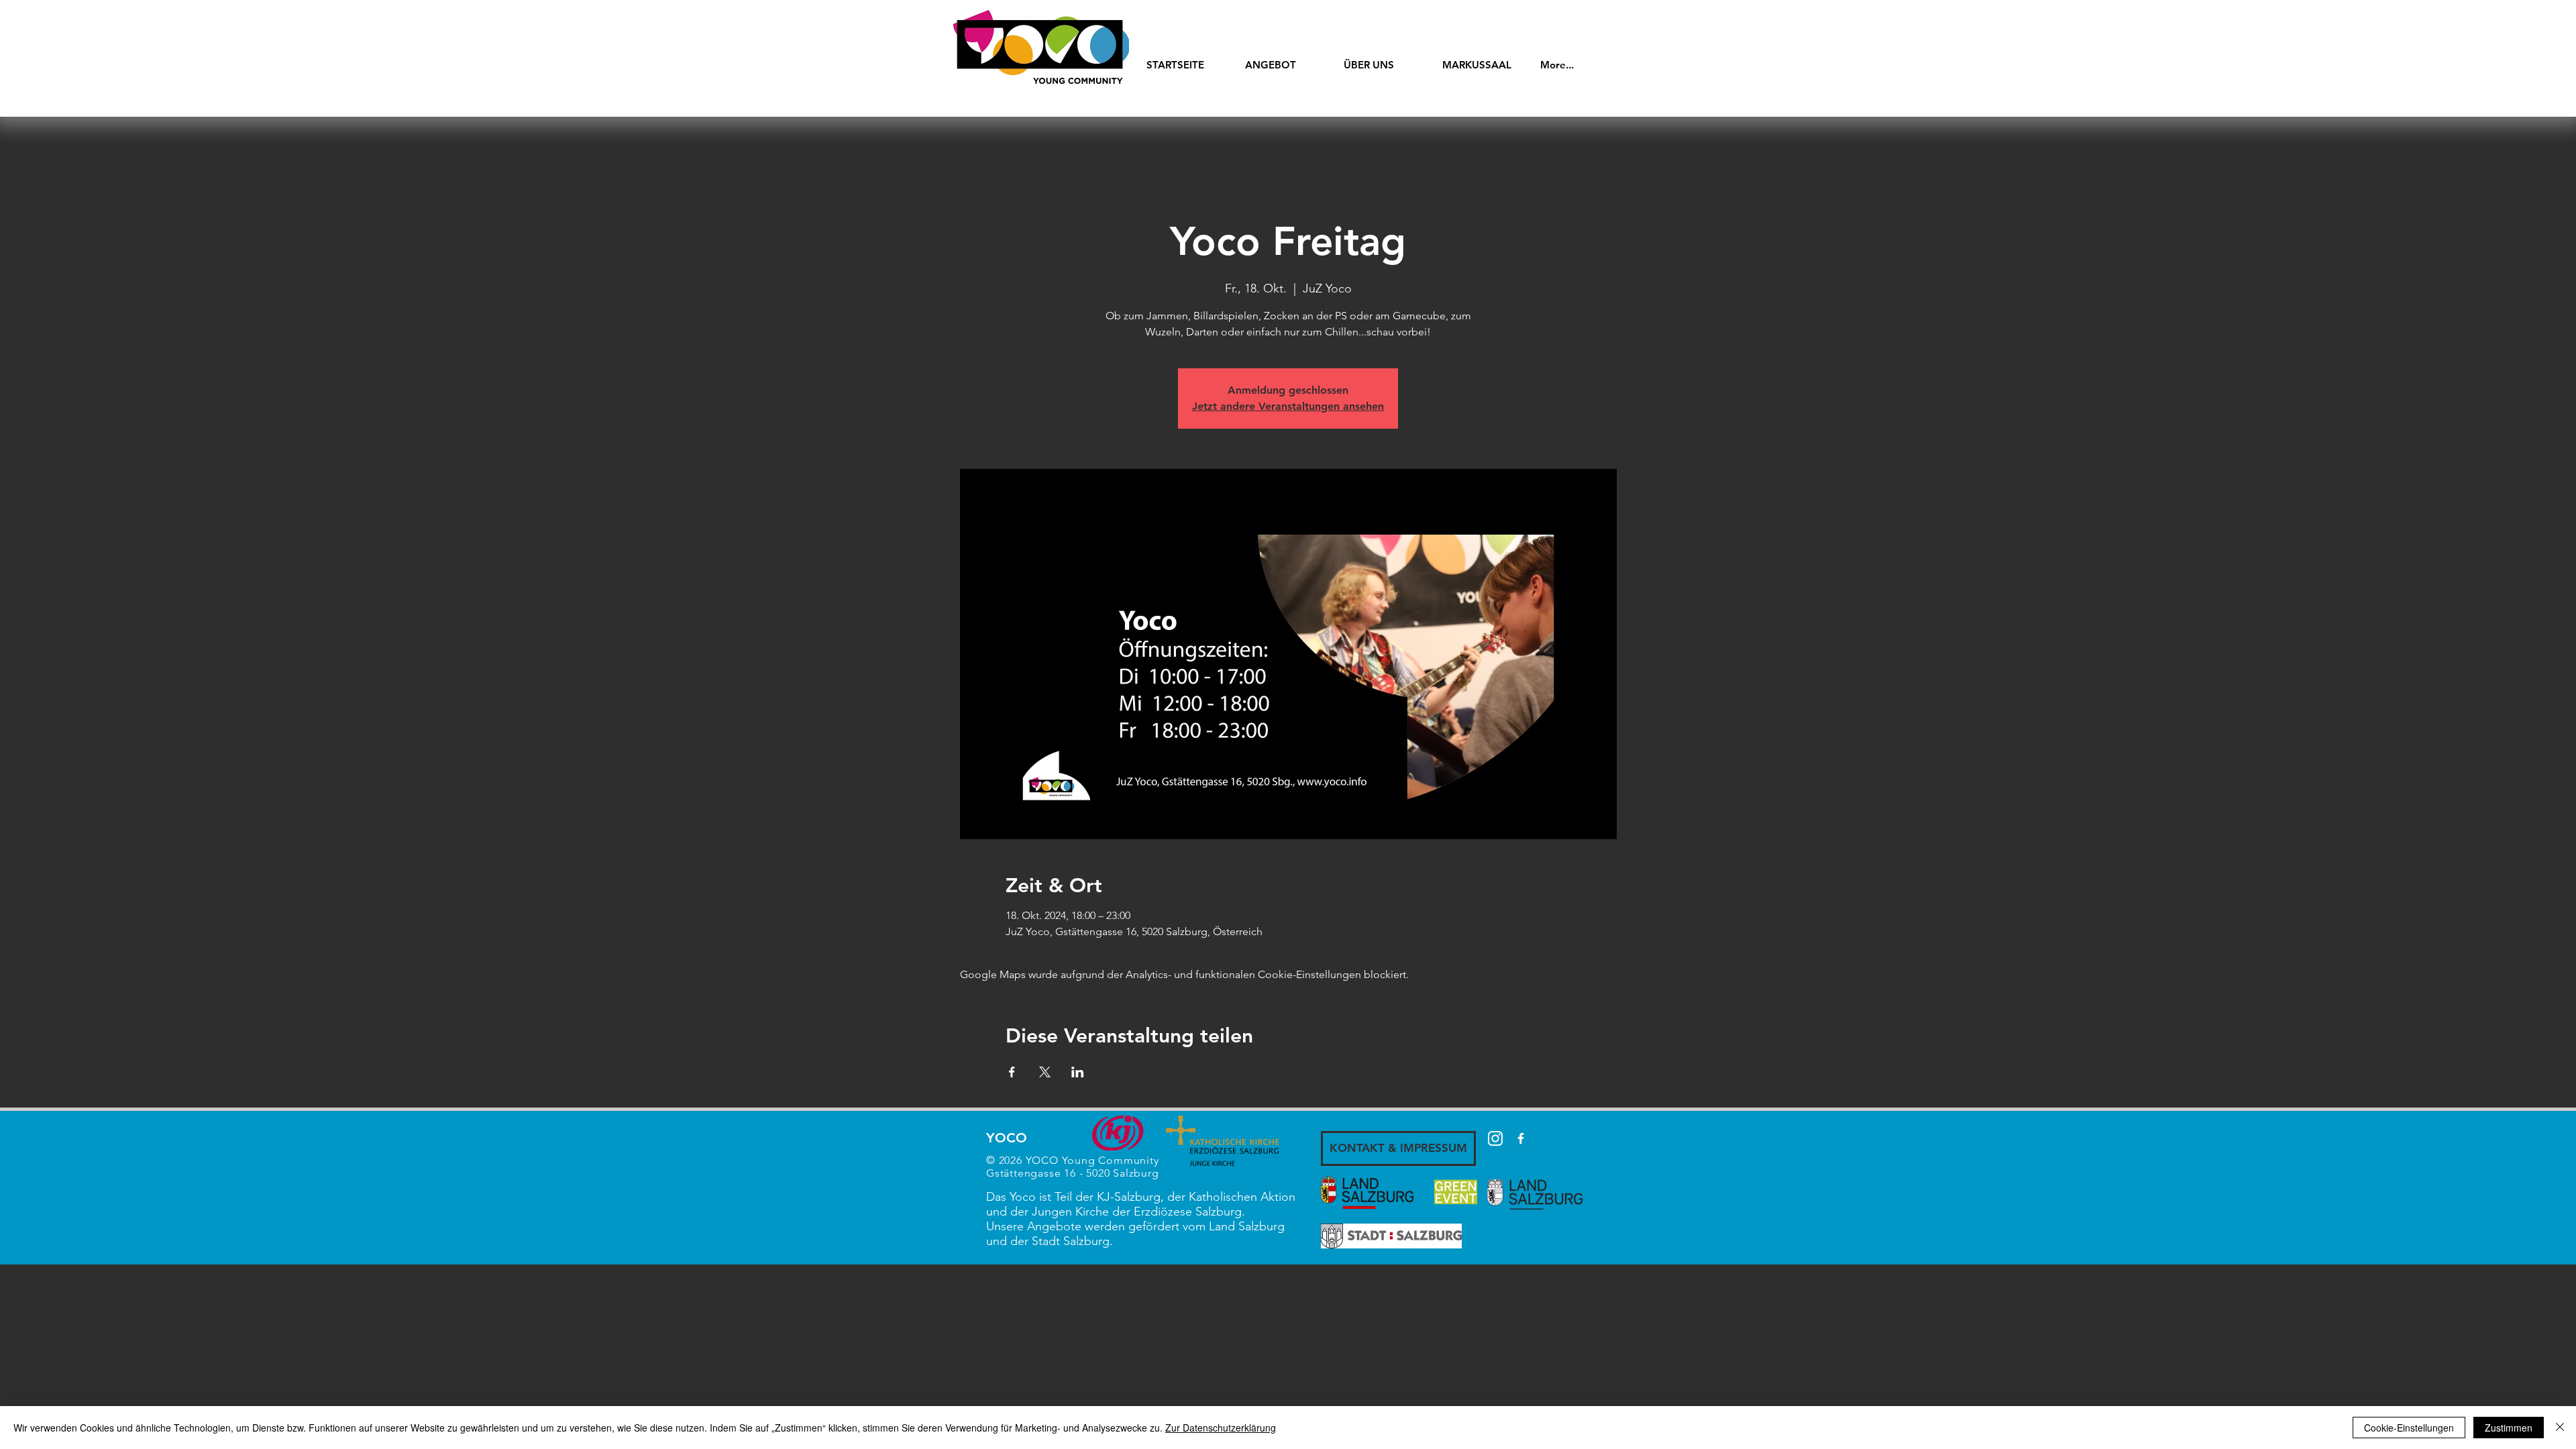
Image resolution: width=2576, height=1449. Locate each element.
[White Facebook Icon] (1521, 1138)
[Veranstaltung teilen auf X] (1045, 1072)
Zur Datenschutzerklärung (1221, 1428)
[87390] (1495, 1138)
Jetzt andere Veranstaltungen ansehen (1288, 406)
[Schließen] (2560, 1428)
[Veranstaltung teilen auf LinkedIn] (1078, 1072)
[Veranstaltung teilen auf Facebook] (1012, 1072)
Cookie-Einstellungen (2409, 1428)
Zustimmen (2509, 1428)
